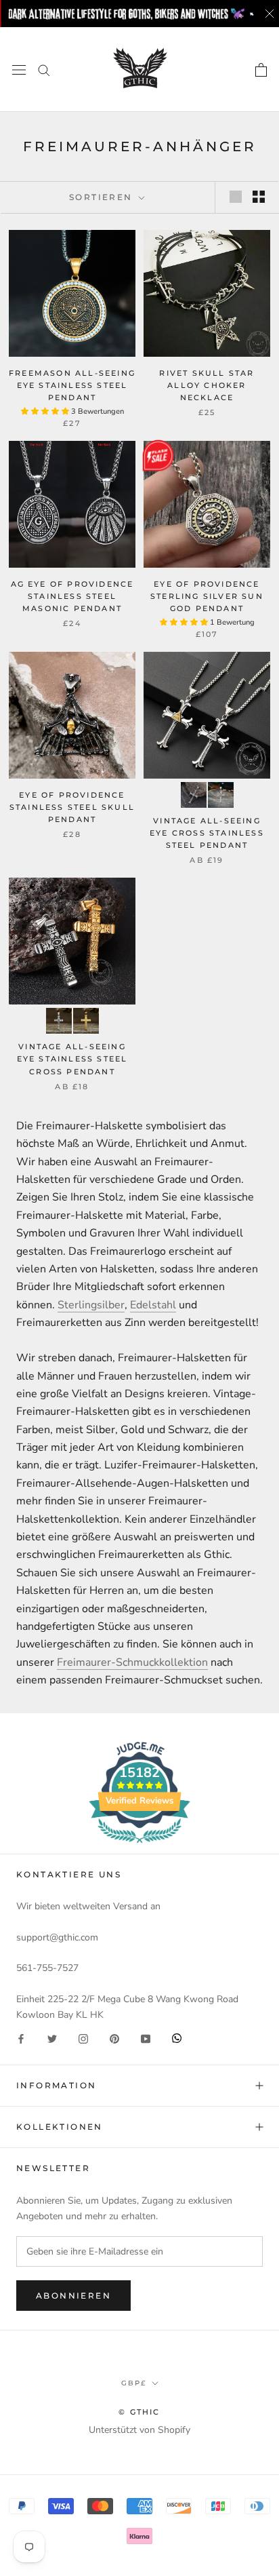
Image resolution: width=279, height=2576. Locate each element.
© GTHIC (139, 2412)
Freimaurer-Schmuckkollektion (132, 1662)
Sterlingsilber (91, 1305)
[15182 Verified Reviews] (139, 1846)
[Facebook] (21, 2038)
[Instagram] (83, 2038)
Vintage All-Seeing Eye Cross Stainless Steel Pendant (207, 833)
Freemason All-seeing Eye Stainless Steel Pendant (72, 385)
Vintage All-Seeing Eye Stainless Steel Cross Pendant (72, 1059)
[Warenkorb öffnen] (261, 70)
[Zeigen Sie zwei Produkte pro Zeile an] (259, 197)
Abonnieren (73, 2296)
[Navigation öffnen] (19, 70)
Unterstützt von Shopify (139, 2430)
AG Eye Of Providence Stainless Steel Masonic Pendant (72, 596)
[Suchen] (44, 70)
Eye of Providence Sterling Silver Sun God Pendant (207, 596)
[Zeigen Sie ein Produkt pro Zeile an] (236, 197)
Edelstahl (153, 1305)
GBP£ (134, 2383)
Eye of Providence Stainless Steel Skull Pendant (72, 807)
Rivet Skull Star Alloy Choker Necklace (207, 385)
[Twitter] (52, 2038)
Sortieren (103, 197)
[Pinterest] (114, 2038)
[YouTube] (146, 2038)
